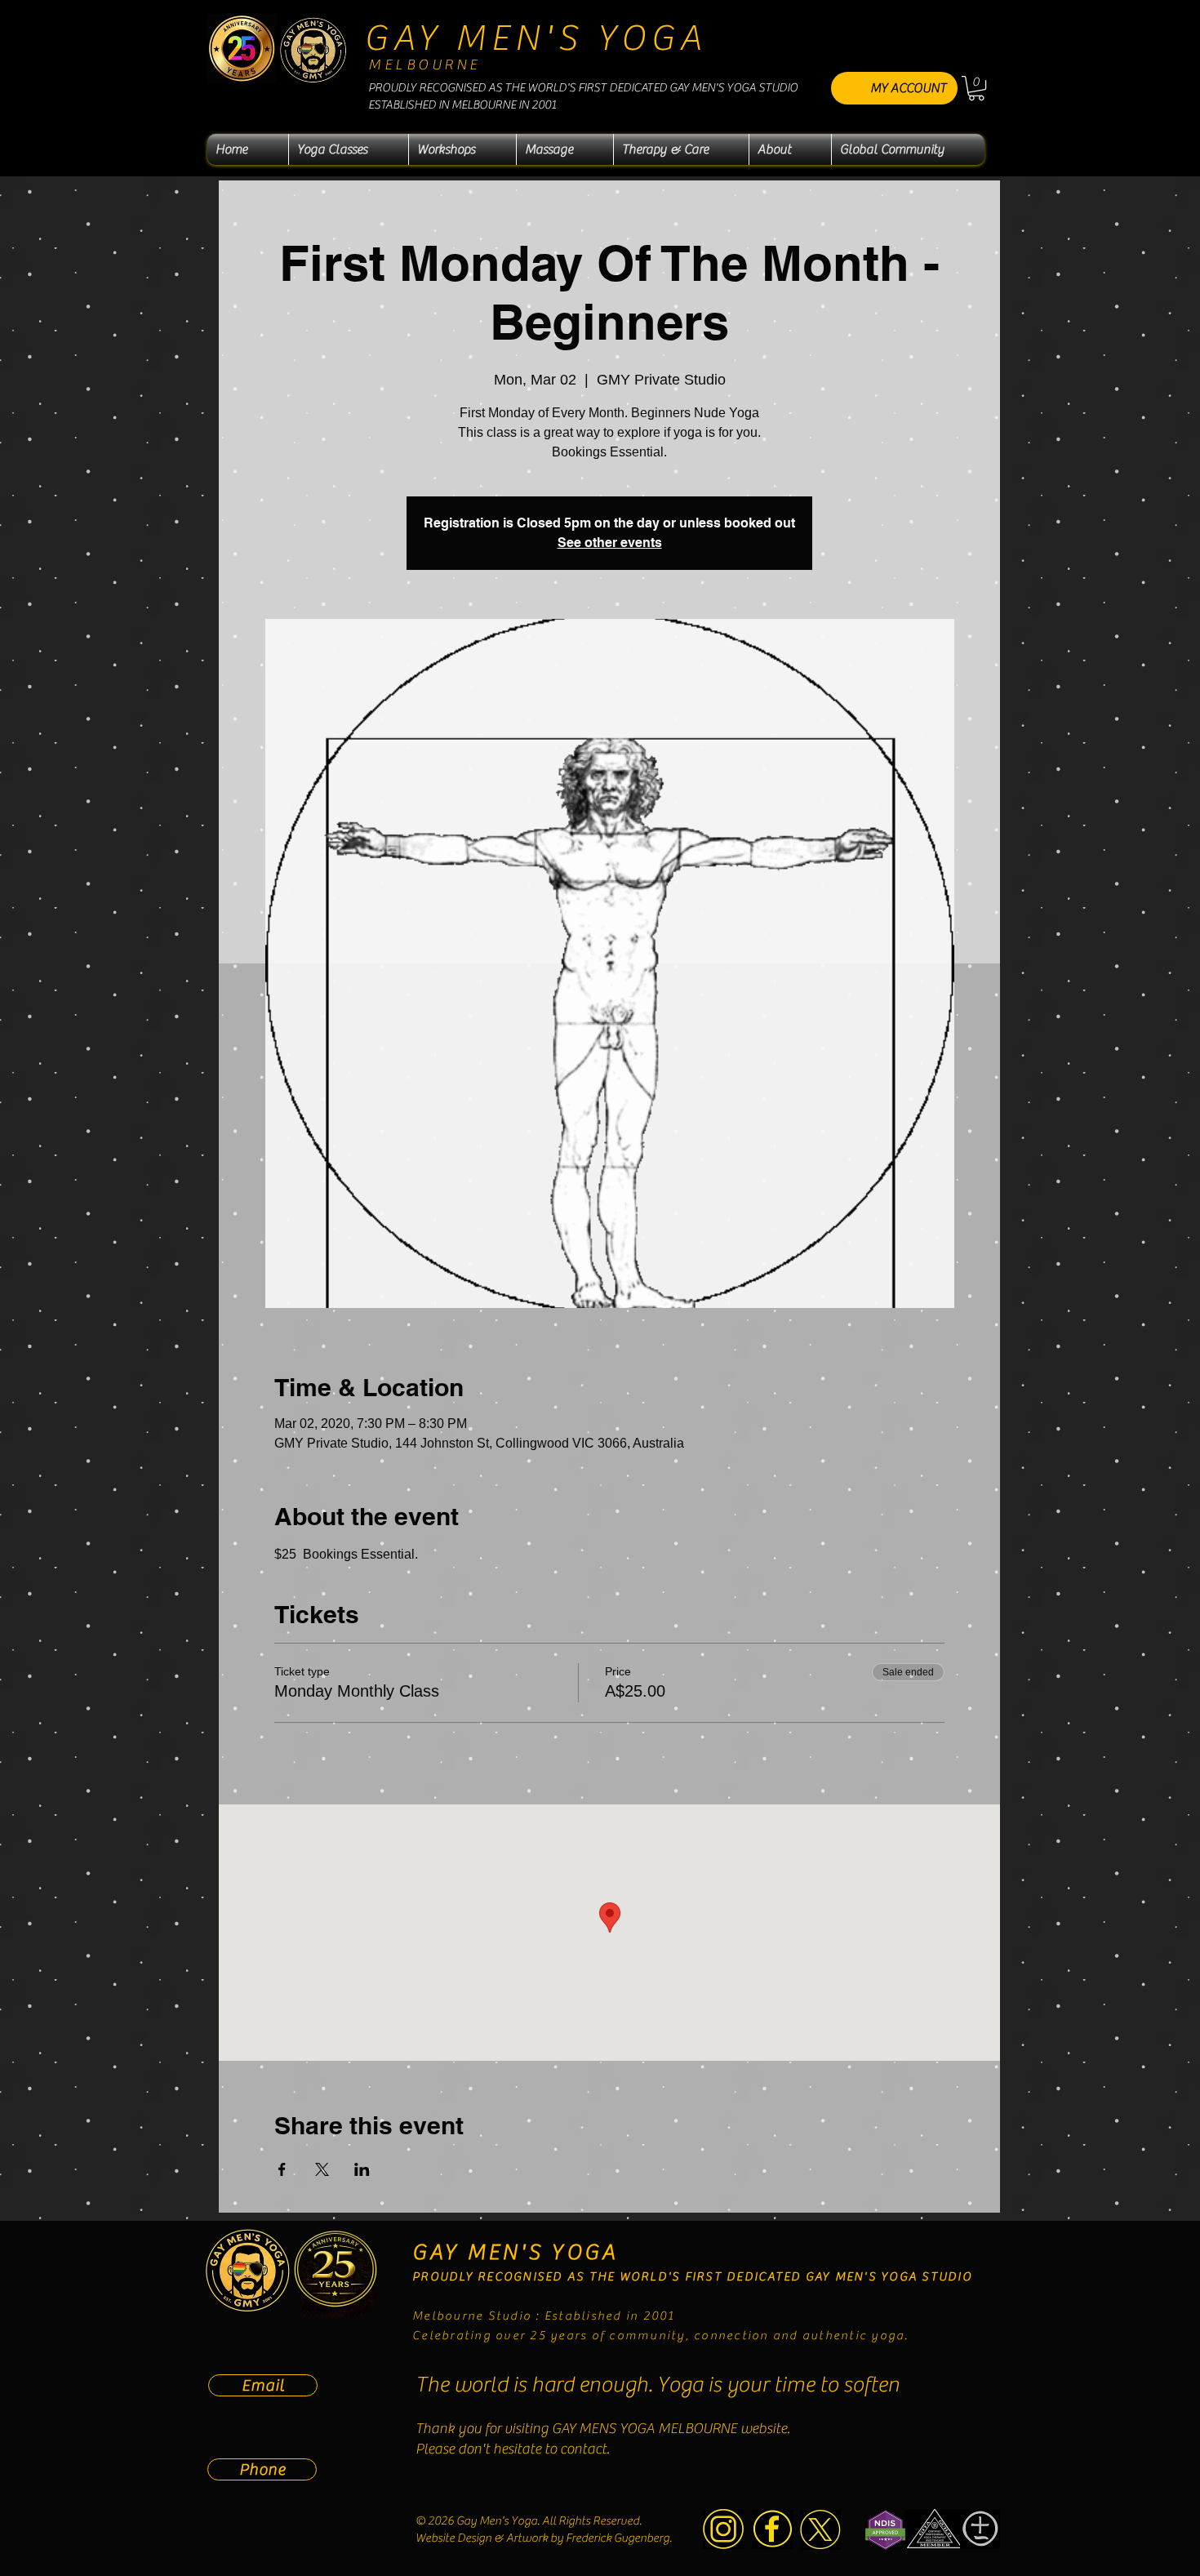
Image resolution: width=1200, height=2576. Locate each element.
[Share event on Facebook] (282, 2169)
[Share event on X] (322, 2169)
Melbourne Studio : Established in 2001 (544, 2316)
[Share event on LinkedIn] (362, 2169)
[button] (976, 88)
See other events (610, 543)
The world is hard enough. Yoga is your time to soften (658, 2385)
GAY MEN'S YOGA (536, 38)
